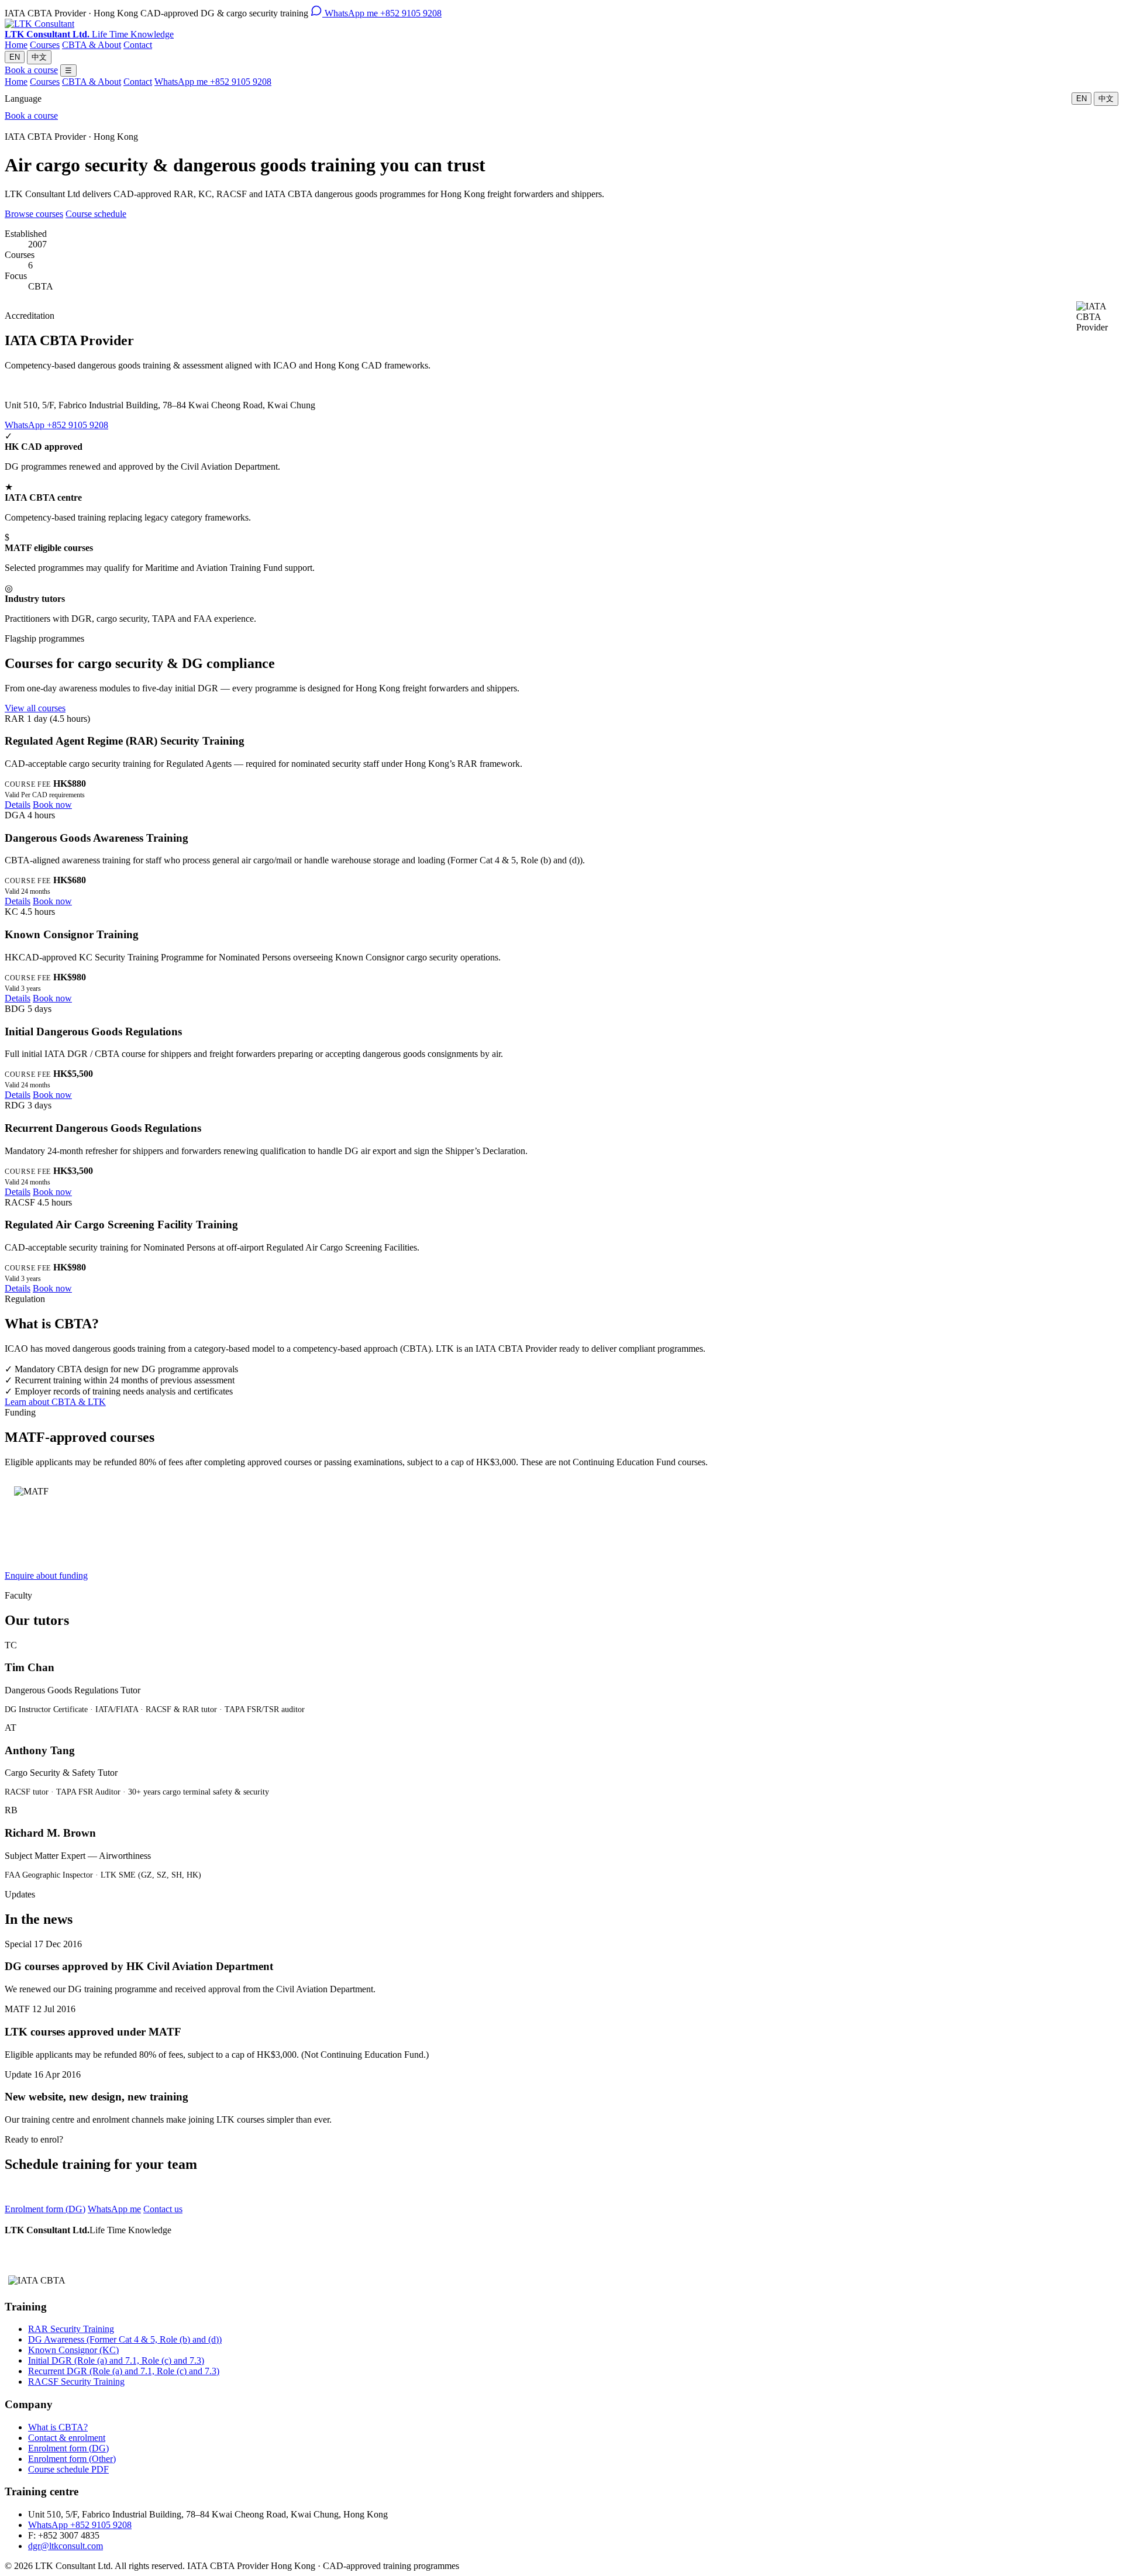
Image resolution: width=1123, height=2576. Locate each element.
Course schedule (96, 214)
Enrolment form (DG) (45, 2209)
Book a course (31, 70)
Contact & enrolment (67, 2438)
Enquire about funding (46, 1575)
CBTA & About (92, 45)
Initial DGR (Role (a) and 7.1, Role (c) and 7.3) (116, 2360)
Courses (45, 45)
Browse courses (34, 214)
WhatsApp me (114, 2209)
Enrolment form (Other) (72, 2459)
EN (15, 57)
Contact (138, 45)
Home (16, 45)
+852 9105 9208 (383, 13)
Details (18, 805)
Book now (52, 805)
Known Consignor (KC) (73, 2350)
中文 (39, 57)
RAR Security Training (71, 2329)
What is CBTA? (58, 2427)
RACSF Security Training (76, 2382)
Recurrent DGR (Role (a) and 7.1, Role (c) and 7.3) (124, 2371)
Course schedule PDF (68, 2469)
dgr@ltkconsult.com (66, 2546)
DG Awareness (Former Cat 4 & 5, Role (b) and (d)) (125, 2339)
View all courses (35, 708)
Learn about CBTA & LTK (55, 1402)
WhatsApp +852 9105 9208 (56, 425)
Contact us (163, 2209)
